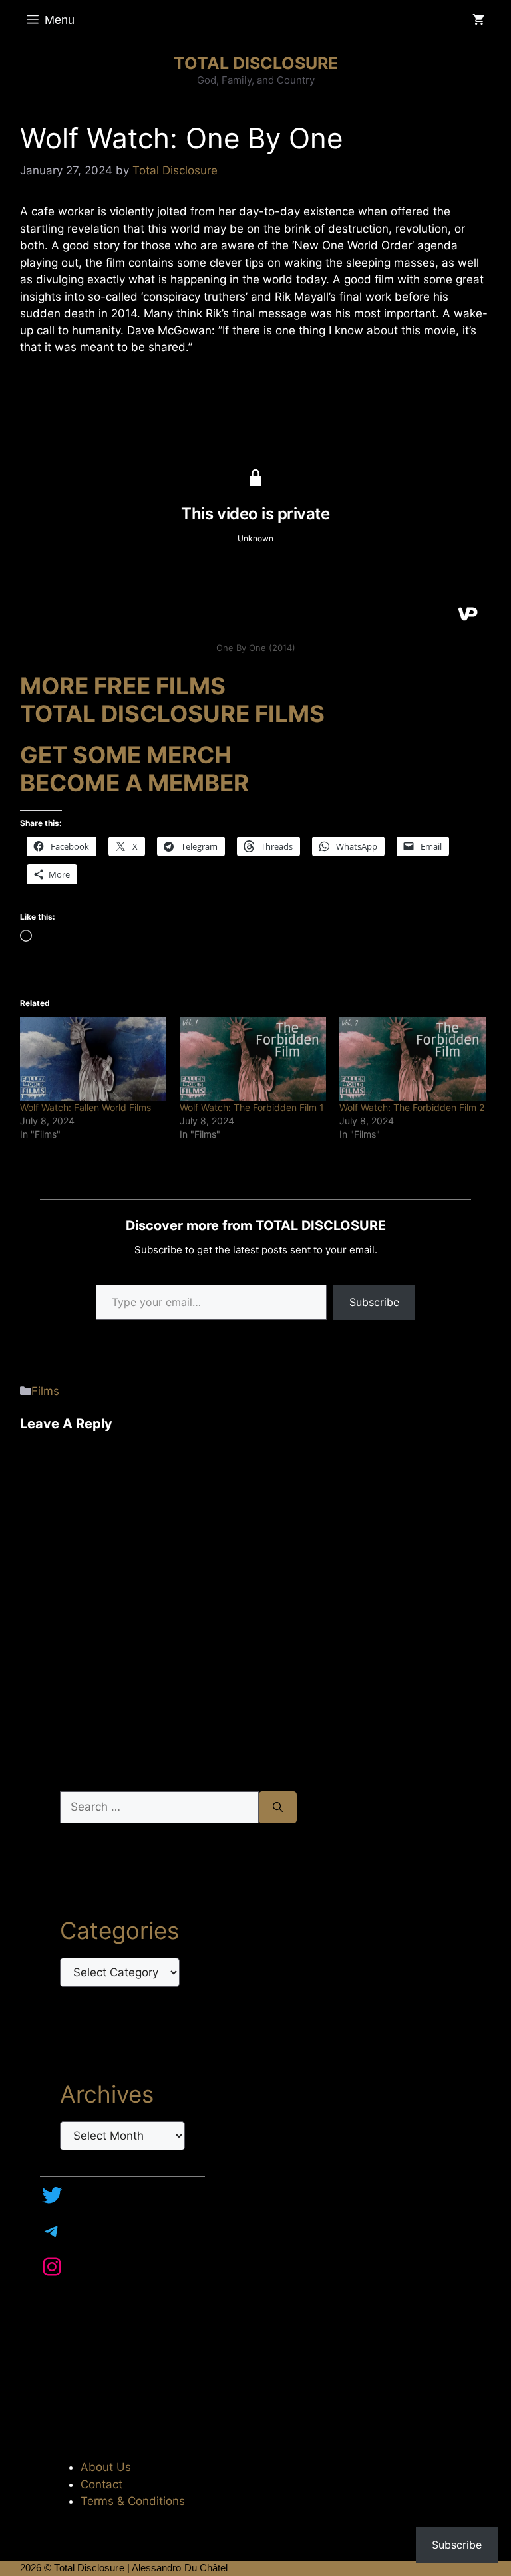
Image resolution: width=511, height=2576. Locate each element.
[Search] (278, 1807)
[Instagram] (52, 2267)
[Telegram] (52, 2231)
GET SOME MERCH (126, 755)
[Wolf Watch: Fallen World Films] (93, 1059)
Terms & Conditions (133, 2501)
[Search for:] (159, 1807)
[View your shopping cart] (478, 20)
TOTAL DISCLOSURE (256, 63)
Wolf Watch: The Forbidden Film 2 (412, 1107)
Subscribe (374, 1302)
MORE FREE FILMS (123, 686)
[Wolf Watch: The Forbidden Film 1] (253, 1059)
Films (45, 1391)
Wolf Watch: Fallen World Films (85, 1107)
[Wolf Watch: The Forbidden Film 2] (413, 1059)
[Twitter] (52, 2195)
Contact (101, 2484)
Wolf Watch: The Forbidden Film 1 (252, 1107)
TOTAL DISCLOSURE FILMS (172, 713)
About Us (106, 2467)
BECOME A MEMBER (134, 783)
